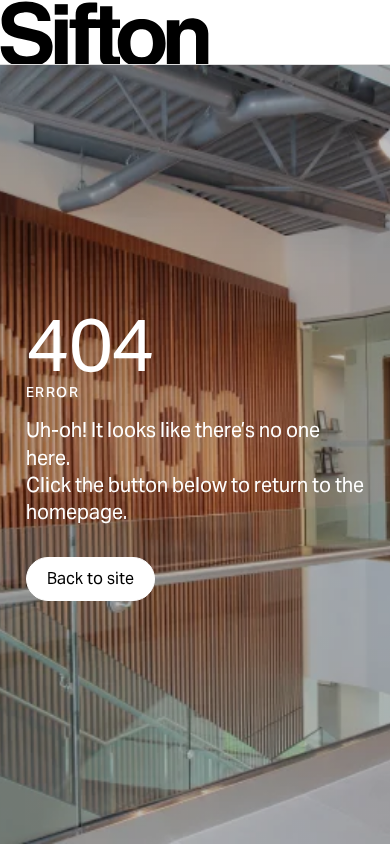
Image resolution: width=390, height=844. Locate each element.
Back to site (90, 578)
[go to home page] (104, 34)
